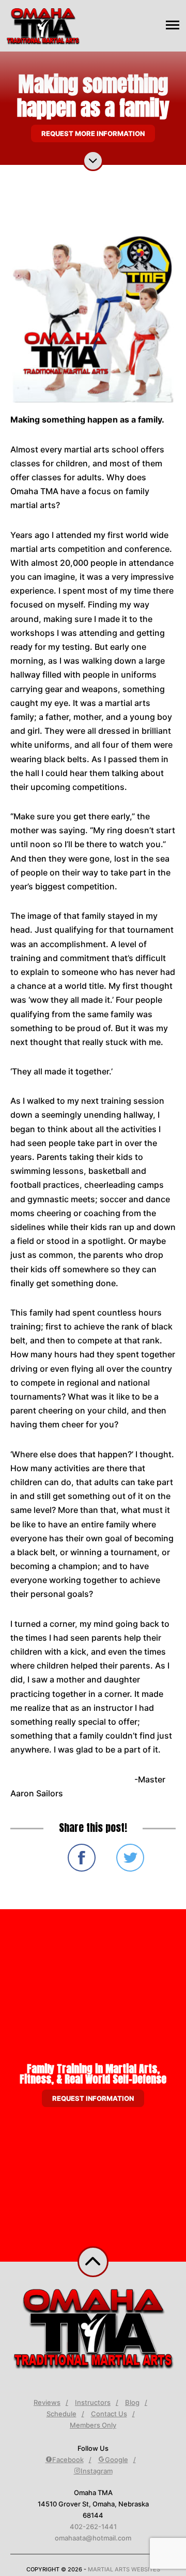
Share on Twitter (130, 1858)
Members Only (93, 2425)
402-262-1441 (93, 2527)
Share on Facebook (82, 1858)
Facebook (68, 2460)
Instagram (97, 2471)
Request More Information (93, 133)
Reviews (47, 2402)
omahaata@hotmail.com (93, 2538)
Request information (93, 2098)
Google (117, 2460)
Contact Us (109, 2414)
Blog (132, 2402)
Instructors (93, 2402)
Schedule (61, 2414)
